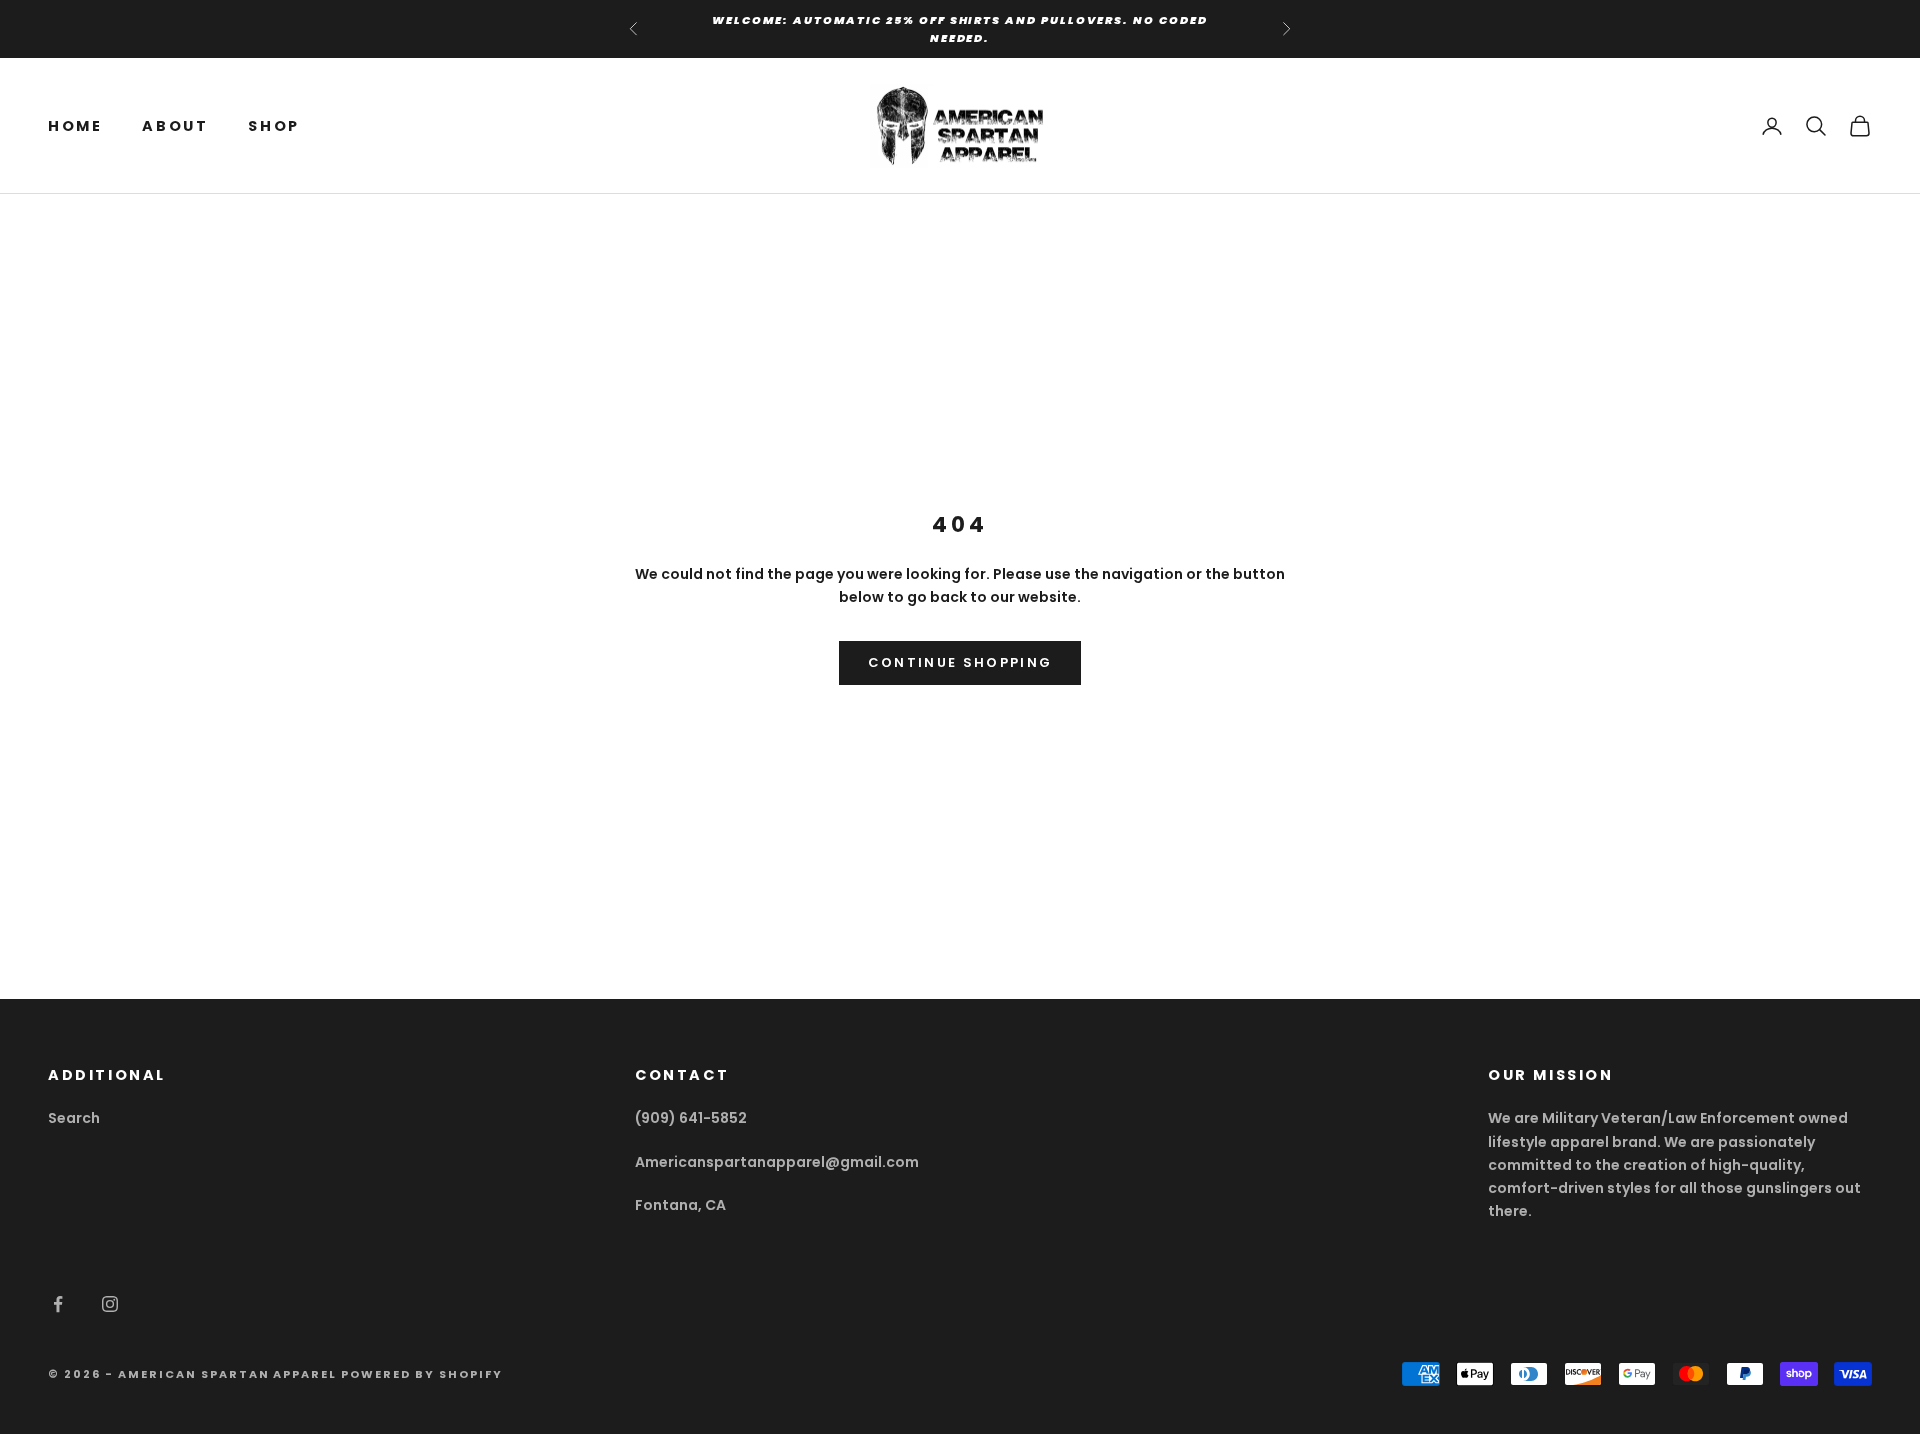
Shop (273, 126)
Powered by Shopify (422, 1374)
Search (74, 1118)
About (175, 126)
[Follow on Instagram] (110, 1304)
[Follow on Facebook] (58, 1304)
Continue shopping (960, 662)
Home (75, 126)
